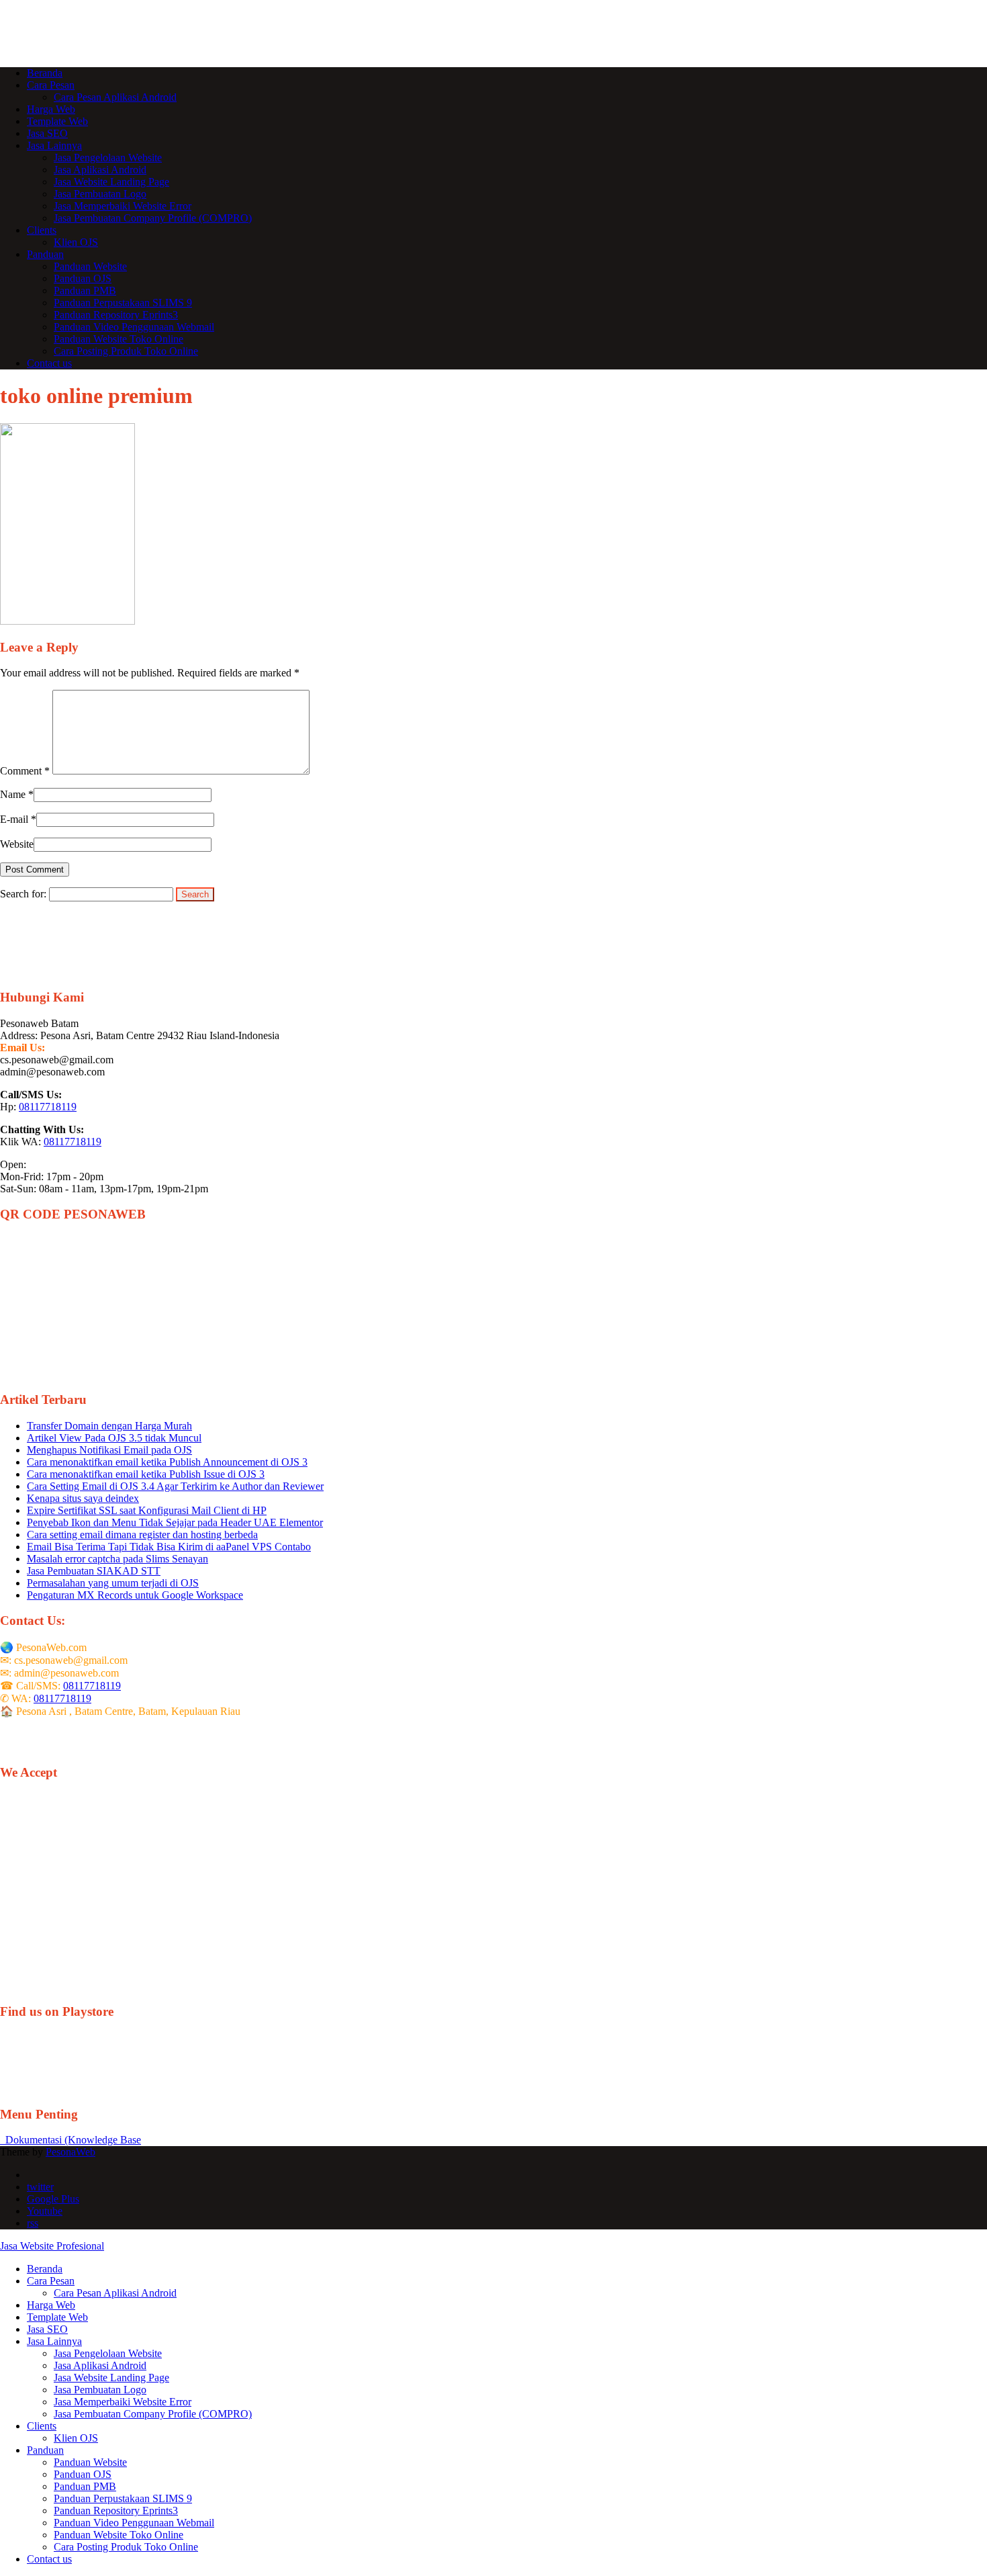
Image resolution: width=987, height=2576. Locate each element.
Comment (25, 771)
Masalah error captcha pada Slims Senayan (117, 1559)
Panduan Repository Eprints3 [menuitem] (116, 2511)
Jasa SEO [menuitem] (47, 2329)
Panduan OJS (83, 278)
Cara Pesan (51, 85)
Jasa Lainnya (54, 145)
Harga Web (51, 109)
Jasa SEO (47, 133)
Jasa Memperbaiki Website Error (123, 206)
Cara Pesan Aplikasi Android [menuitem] (115, 2293)
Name (13, 794)
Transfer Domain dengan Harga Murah (109, 1426)
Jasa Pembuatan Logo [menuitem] (100, 2390)
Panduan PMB (85, 291)
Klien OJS (76, 242)
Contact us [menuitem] (49, 2559)
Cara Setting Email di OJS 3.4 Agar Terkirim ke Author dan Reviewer (175, 1486)
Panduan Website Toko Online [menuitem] (119, 2535)
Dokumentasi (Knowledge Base (70, 2140)
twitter (40, 2187)
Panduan (45, 254)
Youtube (45, 2211)
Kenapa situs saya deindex (83, 1498)
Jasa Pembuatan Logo (100, 194)
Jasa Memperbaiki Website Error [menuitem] (123, 2402)
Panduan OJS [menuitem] (83, 2474)
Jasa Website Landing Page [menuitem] (111, 2378)
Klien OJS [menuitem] (76, 2438)
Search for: (23, 894)
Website (17, 844)
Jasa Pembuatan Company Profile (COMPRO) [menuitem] (153, 2414)
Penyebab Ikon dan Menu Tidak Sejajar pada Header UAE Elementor (175, 1522)
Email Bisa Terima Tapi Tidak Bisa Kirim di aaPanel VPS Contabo (169, 1547)
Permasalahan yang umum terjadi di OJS (113, 1583)
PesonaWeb (70, 2152)
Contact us (49, 363)
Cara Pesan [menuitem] (51, 2281)
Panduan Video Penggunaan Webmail (134, 327)
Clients (42, 230)
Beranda (45, 73)
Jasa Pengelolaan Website (108, 158)
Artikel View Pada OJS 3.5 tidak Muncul (114, 1438)
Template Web (57, 121)
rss (33, 2223)
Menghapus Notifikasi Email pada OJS (109, 1450)
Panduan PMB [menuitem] (85, 2486)
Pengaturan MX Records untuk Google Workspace (135, 1595)
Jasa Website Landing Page (111, 182)
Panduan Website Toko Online (119, 339)
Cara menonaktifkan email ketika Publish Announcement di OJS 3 (167, 1462)
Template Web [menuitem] (57, 2317)
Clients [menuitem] (42, 2426)
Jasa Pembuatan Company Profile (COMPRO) (153, 218)
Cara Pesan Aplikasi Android (115, 97)
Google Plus (53, 2199)
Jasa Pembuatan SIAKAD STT (94, 1571)
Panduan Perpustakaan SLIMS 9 (123, 303)
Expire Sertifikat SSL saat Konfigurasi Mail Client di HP (147, 1510)
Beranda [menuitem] (45, 2269)
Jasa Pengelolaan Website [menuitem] (108, 2353)
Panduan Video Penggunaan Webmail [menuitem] (134, 2523)
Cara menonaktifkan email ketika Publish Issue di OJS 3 (146, 1474)
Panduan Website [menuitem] (90, 2462)
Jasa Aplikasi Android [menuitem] (100, 2365)
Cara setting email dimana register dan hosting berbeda (142, 1535)
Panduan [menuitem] (45, 2450)
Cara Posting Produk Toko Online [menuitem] (126, 2547)
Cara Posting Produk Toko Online (126, 351)
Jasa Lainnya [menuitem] (54, 2341)
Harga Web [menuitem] (51, 2305)
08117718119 (48, 1107)
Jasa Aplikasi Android (100, 170)
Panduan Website (90, 266)
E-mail (14, 819)
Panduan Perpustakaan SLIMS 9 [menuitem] (123, 2498)
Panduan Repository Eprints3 (116, 315)
